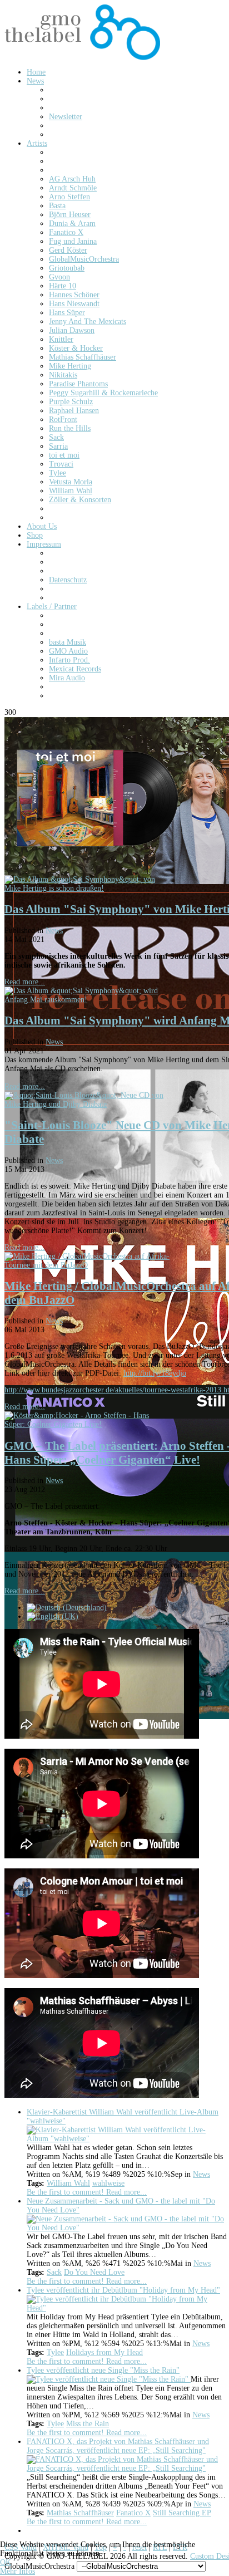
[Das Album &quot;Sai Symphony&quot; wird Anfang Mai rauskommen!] (88, 1000)
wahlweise (108, 2183)
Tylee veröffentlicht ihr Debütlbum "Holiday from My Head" (123, 2290)
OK (6, 2562)
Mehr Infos (18, 2571)
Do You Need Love (94, 2272)
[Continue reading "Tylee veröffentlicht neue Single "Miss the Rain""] (109, 2379)
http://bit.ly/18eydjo (155, 1373)
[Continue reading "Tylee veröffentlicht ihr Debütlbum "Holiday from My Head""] (127, 2308)
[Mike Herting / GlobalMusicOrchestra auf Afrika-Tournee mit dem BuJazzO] (88, 1265)
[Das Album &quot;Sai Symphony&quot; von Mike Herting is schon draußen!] (88, 888)
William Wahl (68, 2183)
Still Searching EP (182, 2513)
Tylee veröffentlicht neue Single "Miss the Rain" (103, 2370)
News (54, 931)
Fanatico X (133, 2513)
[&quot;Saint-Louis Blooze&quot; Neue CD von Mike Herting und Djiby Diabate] (88, 1104)
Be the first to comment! (66, 2192)
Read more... (25, 982)
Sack (54, 2272)
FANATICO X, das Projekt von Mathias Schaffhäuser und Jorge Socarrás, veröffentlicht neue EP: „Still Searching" (118, 2446)
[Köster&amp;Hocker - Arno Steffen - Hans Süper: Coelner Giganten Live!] (88, 1424)
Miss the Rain (88, 2424)
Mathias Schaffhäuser (80, 2513)
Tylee (55, 2352)
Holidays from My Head (104, 2352)
